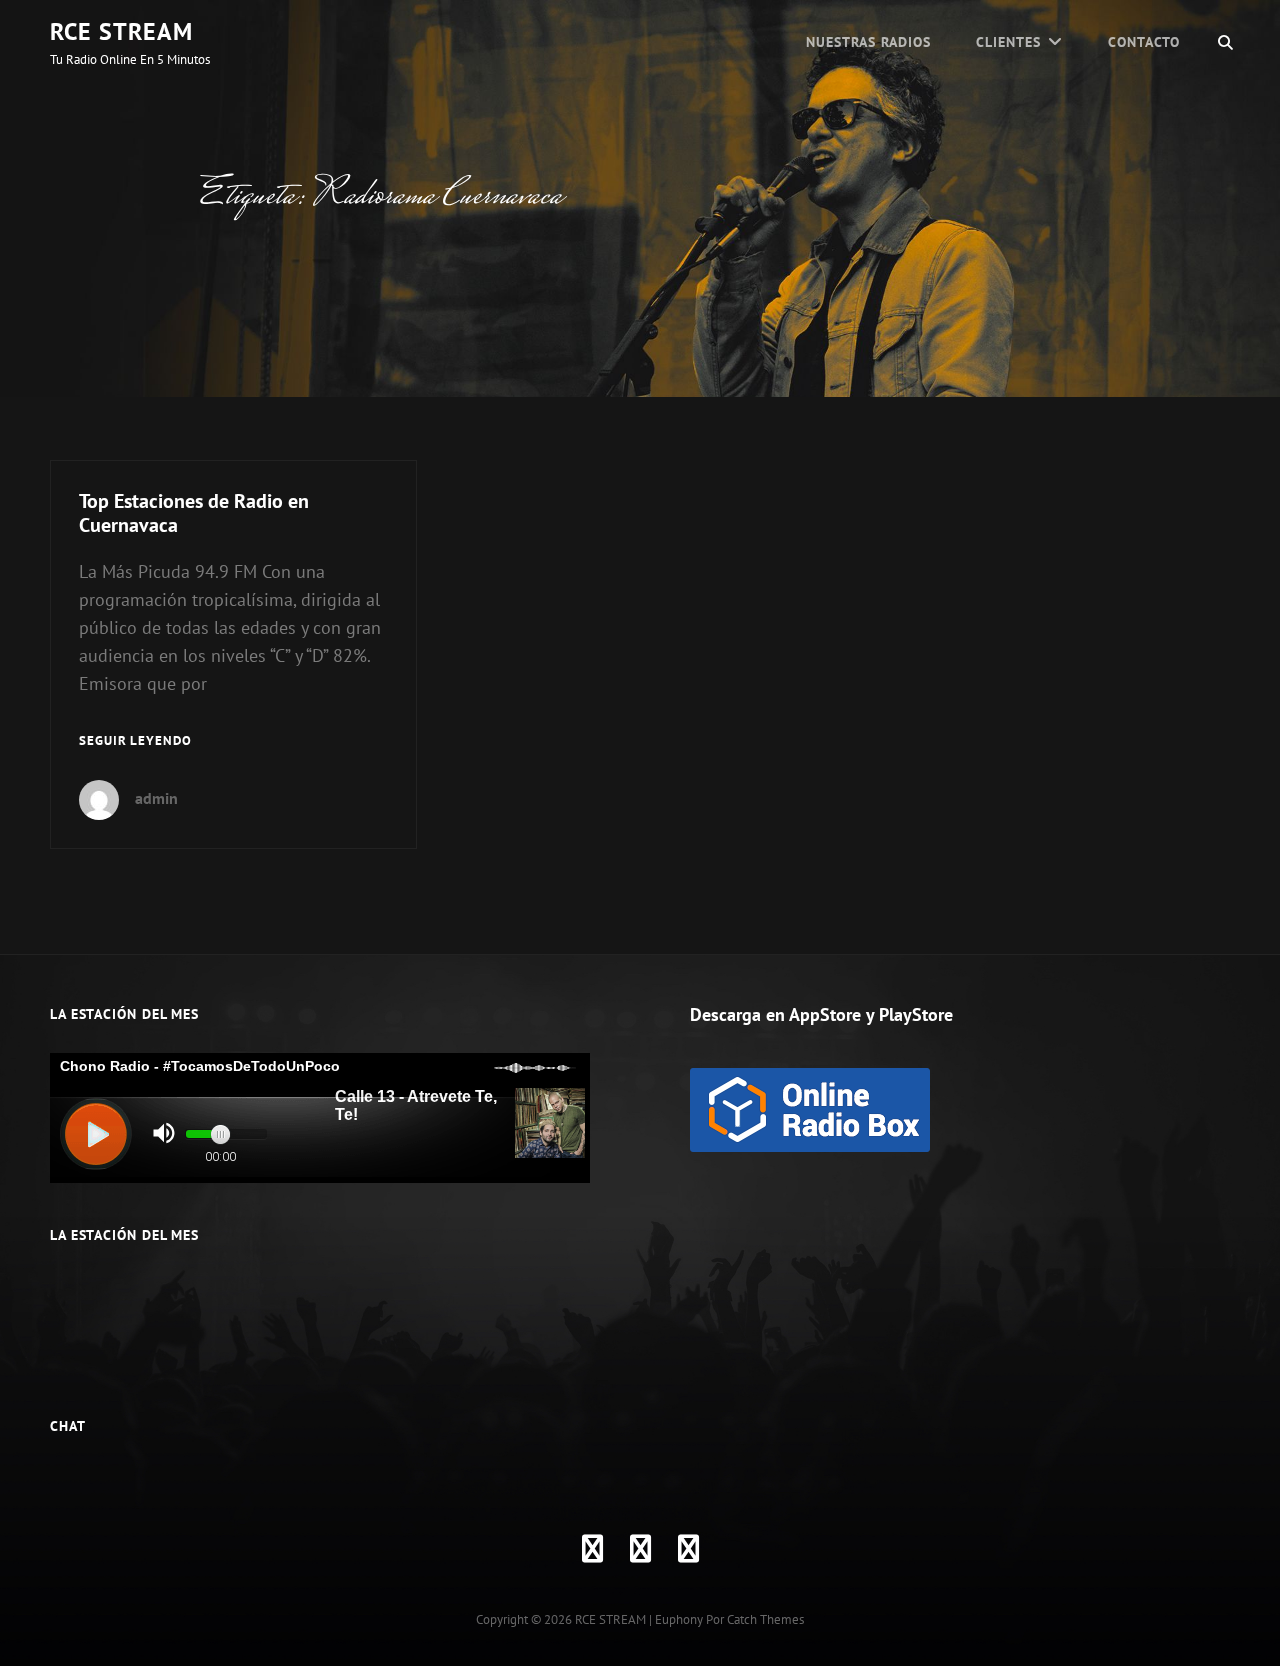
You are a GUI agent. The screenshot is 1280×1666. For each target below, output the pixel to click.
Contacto (1144, 42)
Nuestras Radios (868, 42)
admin (156, 798)
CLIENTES (1008, 42)
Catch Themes (765, 1619)
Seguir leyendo (135, 742)
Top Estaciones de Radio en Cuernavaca (194, 513)
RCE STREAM (121, 31)
